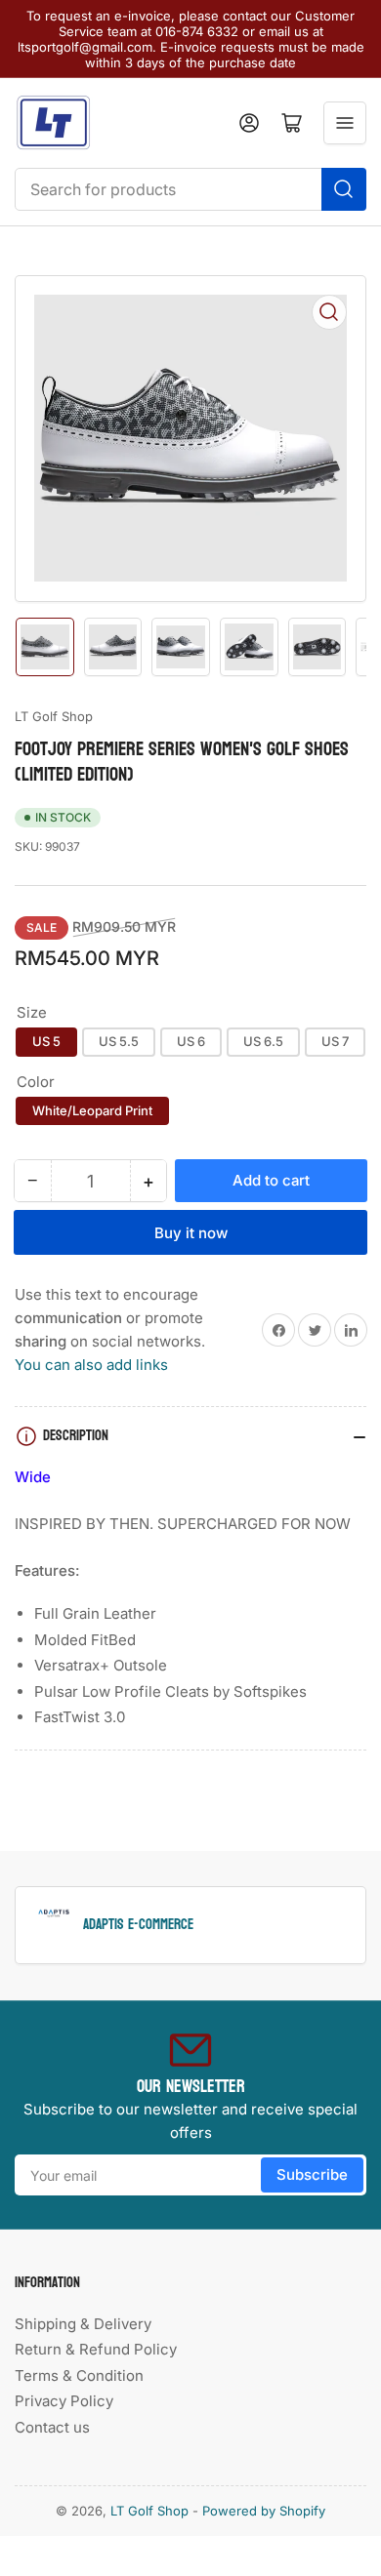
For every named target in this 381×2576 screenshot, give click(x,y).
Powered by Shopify (264, 2511)
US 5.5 (119, 1041)
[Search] (344, 189)
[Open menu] (345, 123)
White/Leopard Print (92, 1110)
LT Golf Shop (54, 716)
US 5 (46, 1041)
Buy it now (191, 1233)
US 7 (335, 1041)
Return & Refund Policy (96, 2349)
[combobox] (190, 189)
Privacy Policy (64, 2401)
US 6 (191, 1041)
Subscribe (312, 2174)
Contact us (52, 2427)
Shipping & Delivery (83, 2324)
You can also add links (91, 1365)
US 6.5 (263, 1041)
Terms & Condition (79, 2375)
